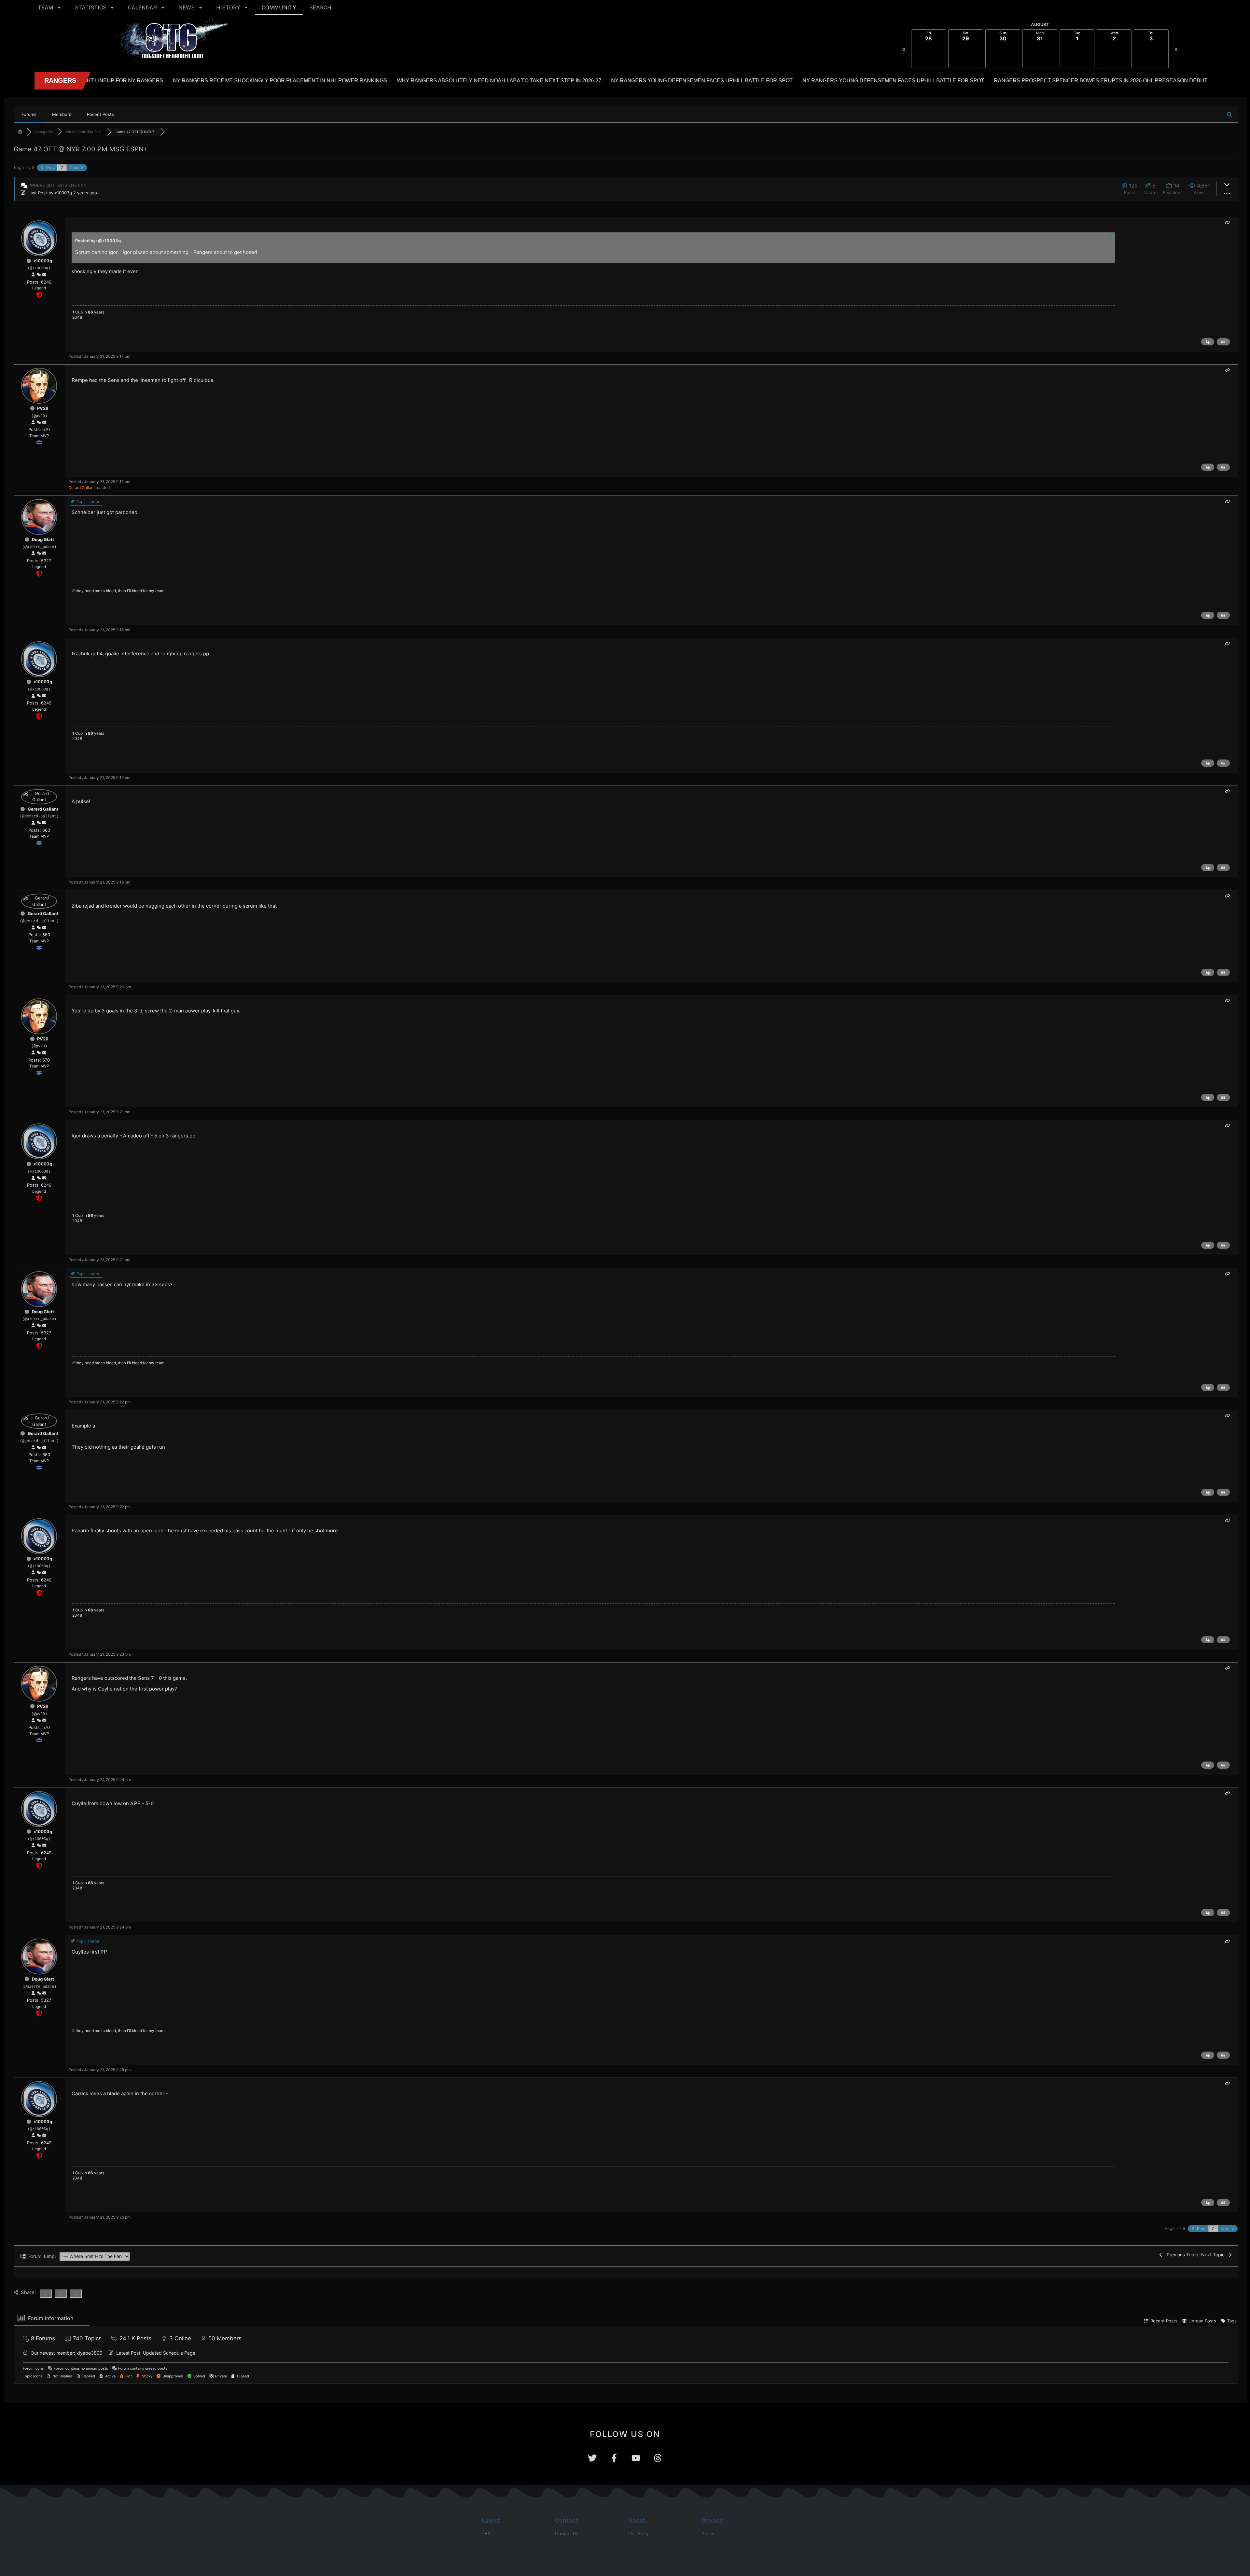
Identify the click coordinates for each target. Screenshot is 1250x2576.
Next (74, 167)
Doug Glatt (43, 539)
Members (62, 114)
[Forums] (20, 132)
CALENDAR (142, 7)
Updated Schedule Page (169, 2353)
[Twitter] (592, 2458)
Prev (50, 167)
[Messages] (44, 275)
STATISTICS (91, 7)
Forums (29, 114)
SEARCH (320, 7)
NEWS (187, 7)
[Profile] (33, 275)
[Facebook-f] (614, 2458)
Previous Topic (1181, 2255)
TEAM (46, 7)
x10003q (63, 193)
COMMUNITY (279, 7)
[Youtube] (636, 2458)
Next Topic (1214, 2255)
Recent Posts (100, 114)
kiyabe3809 (90, 2353)
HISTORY (228, 7)
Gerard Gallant (82, 487)
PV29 (43, 408)
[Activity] (39, 275)
